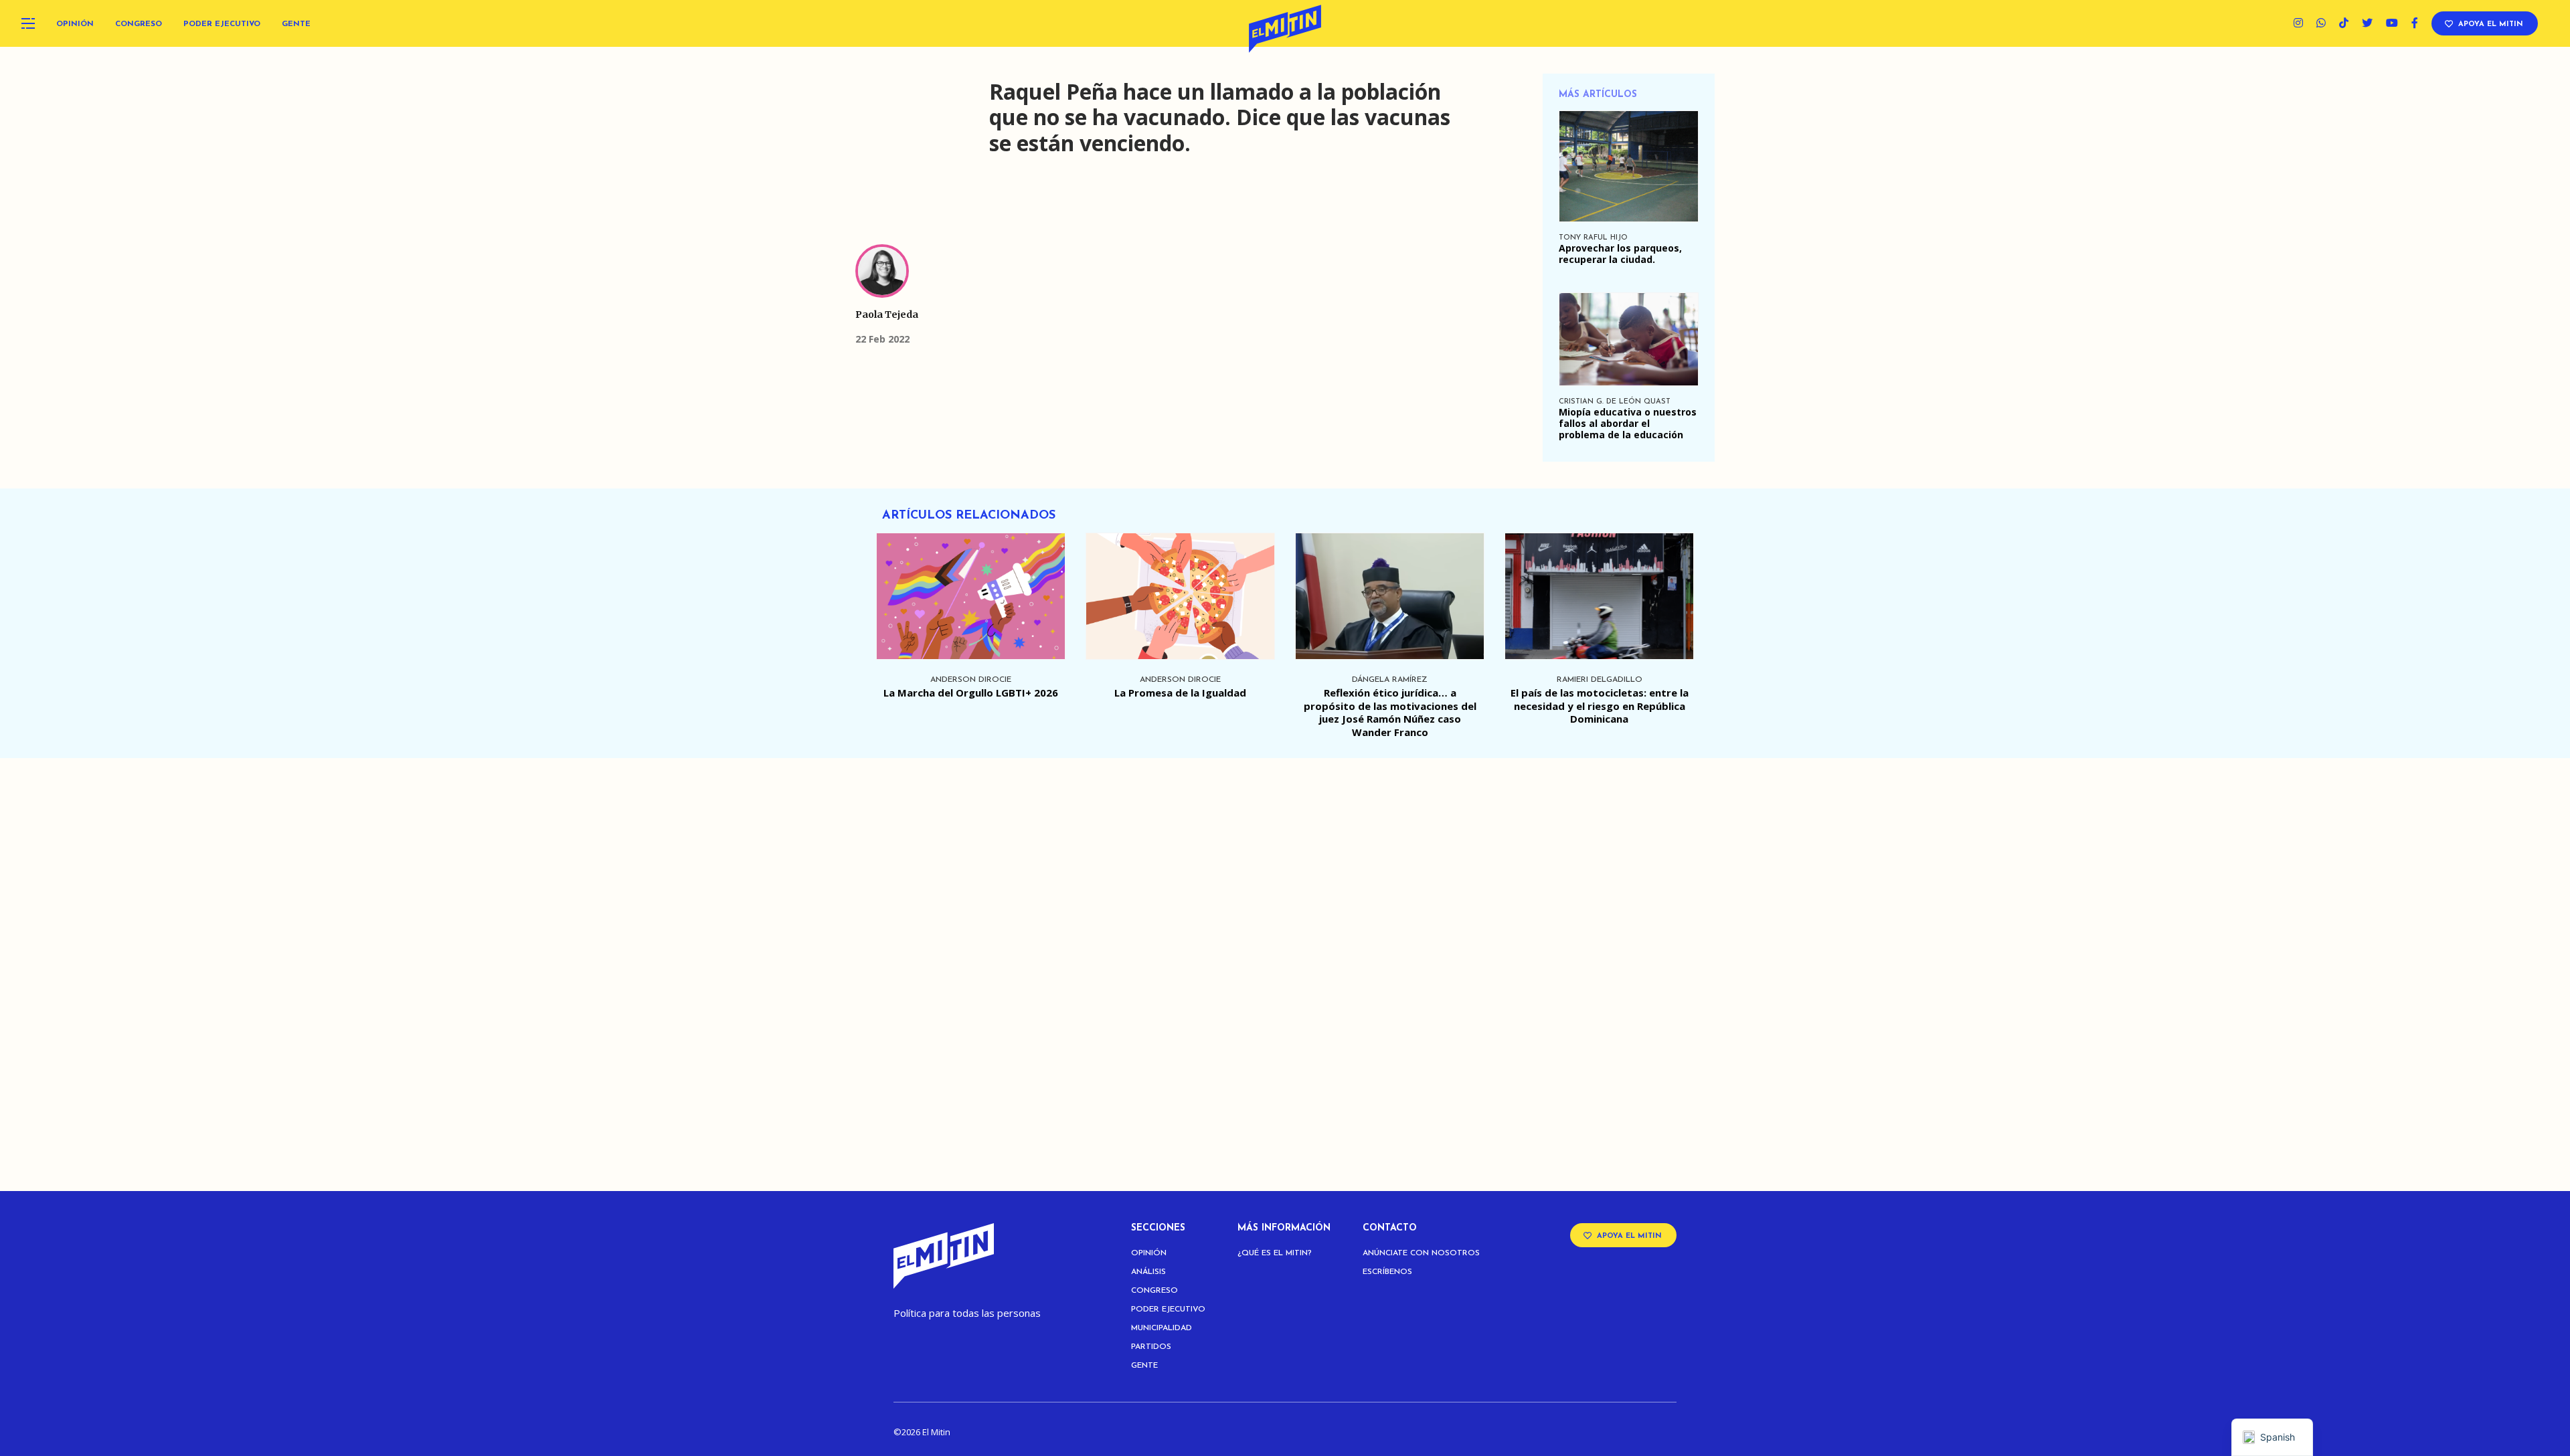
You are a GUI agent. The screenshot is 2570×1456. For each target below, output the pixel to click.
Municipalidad (1162, 1328)
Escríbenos (1387, 1272)
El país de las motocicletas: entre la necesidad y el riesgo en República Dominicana (1600, 706)
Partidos (1151, 1347)
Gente (296, 24)
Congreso (139, 24)
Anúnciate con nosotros (1421, 1253)
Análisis (1148, 1272)
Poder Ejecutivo (222, 24)
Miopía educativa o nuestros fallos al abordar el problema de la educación (1628, 423)
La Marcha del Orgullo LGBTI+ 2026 (971, 693)
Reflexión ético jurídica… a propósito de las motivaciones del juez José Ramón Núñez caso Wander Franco (1390, 712)
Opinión (75, 24)
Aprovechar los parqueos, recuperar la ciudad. (1620, 254)
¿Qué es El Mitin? (1275, 1253)
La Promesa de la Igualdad (1180, 693)
